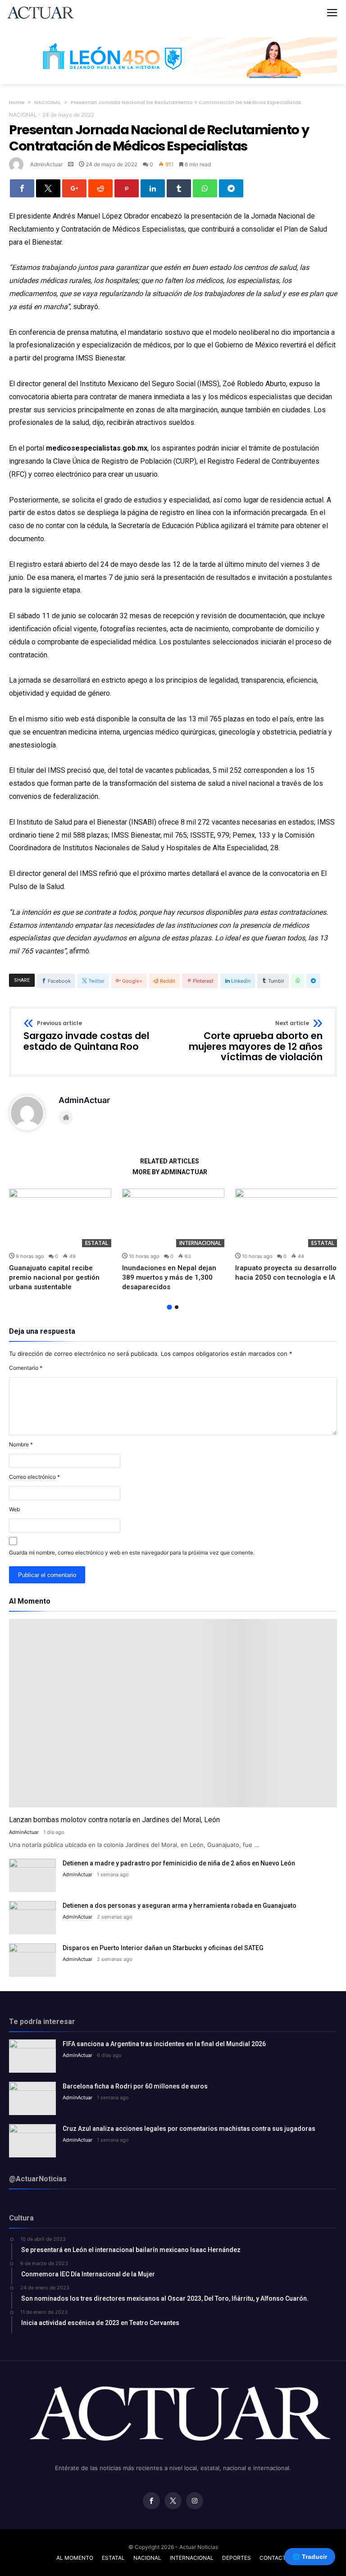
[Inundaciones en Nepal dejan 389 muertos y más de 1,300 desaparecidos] (173, 1218)
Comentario (26, 1368)
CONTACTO (275, 2558)
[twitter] (48, 188)
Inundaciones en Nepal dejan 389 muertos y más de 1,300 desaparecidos (169, 1277)
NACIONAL (48, 102)
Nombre (21, 1444)
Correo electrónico (34, 1477)
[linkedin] (153, 188)
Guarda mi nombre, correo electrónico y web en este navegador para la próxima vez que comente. (132, 1552)
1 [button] (169, 1307)
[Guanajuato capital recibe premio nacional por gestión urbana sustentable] (60, 1218)
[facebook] (22, 188)
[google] (74, 188)
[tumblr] (179, 188)
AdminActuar (46, 164)
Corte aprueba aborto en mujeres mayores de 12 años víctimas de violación (256, 1042)
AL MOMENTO (75, 2558)
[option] (60, 1240)
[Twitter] (173, 2501)
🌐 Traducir (310, 2557)
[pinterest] (127, 188)
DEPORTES (237, 2558)
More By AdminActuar (170, 1172)
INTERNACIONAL (200, 1243)
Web (14, 1509)
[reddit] (100, 188)
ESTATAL (97, 1243)
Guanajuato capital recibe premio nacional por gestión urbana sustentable (54, 1277)
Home (17, 102)
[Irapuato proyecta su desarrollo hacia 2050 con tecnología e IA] (286, 1218)
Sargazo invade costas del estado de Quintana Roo (86, 1036)
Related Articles (170, 1161)
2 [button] (177, 1307)
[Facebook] (151, 2501)
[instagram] (195, 2501)
